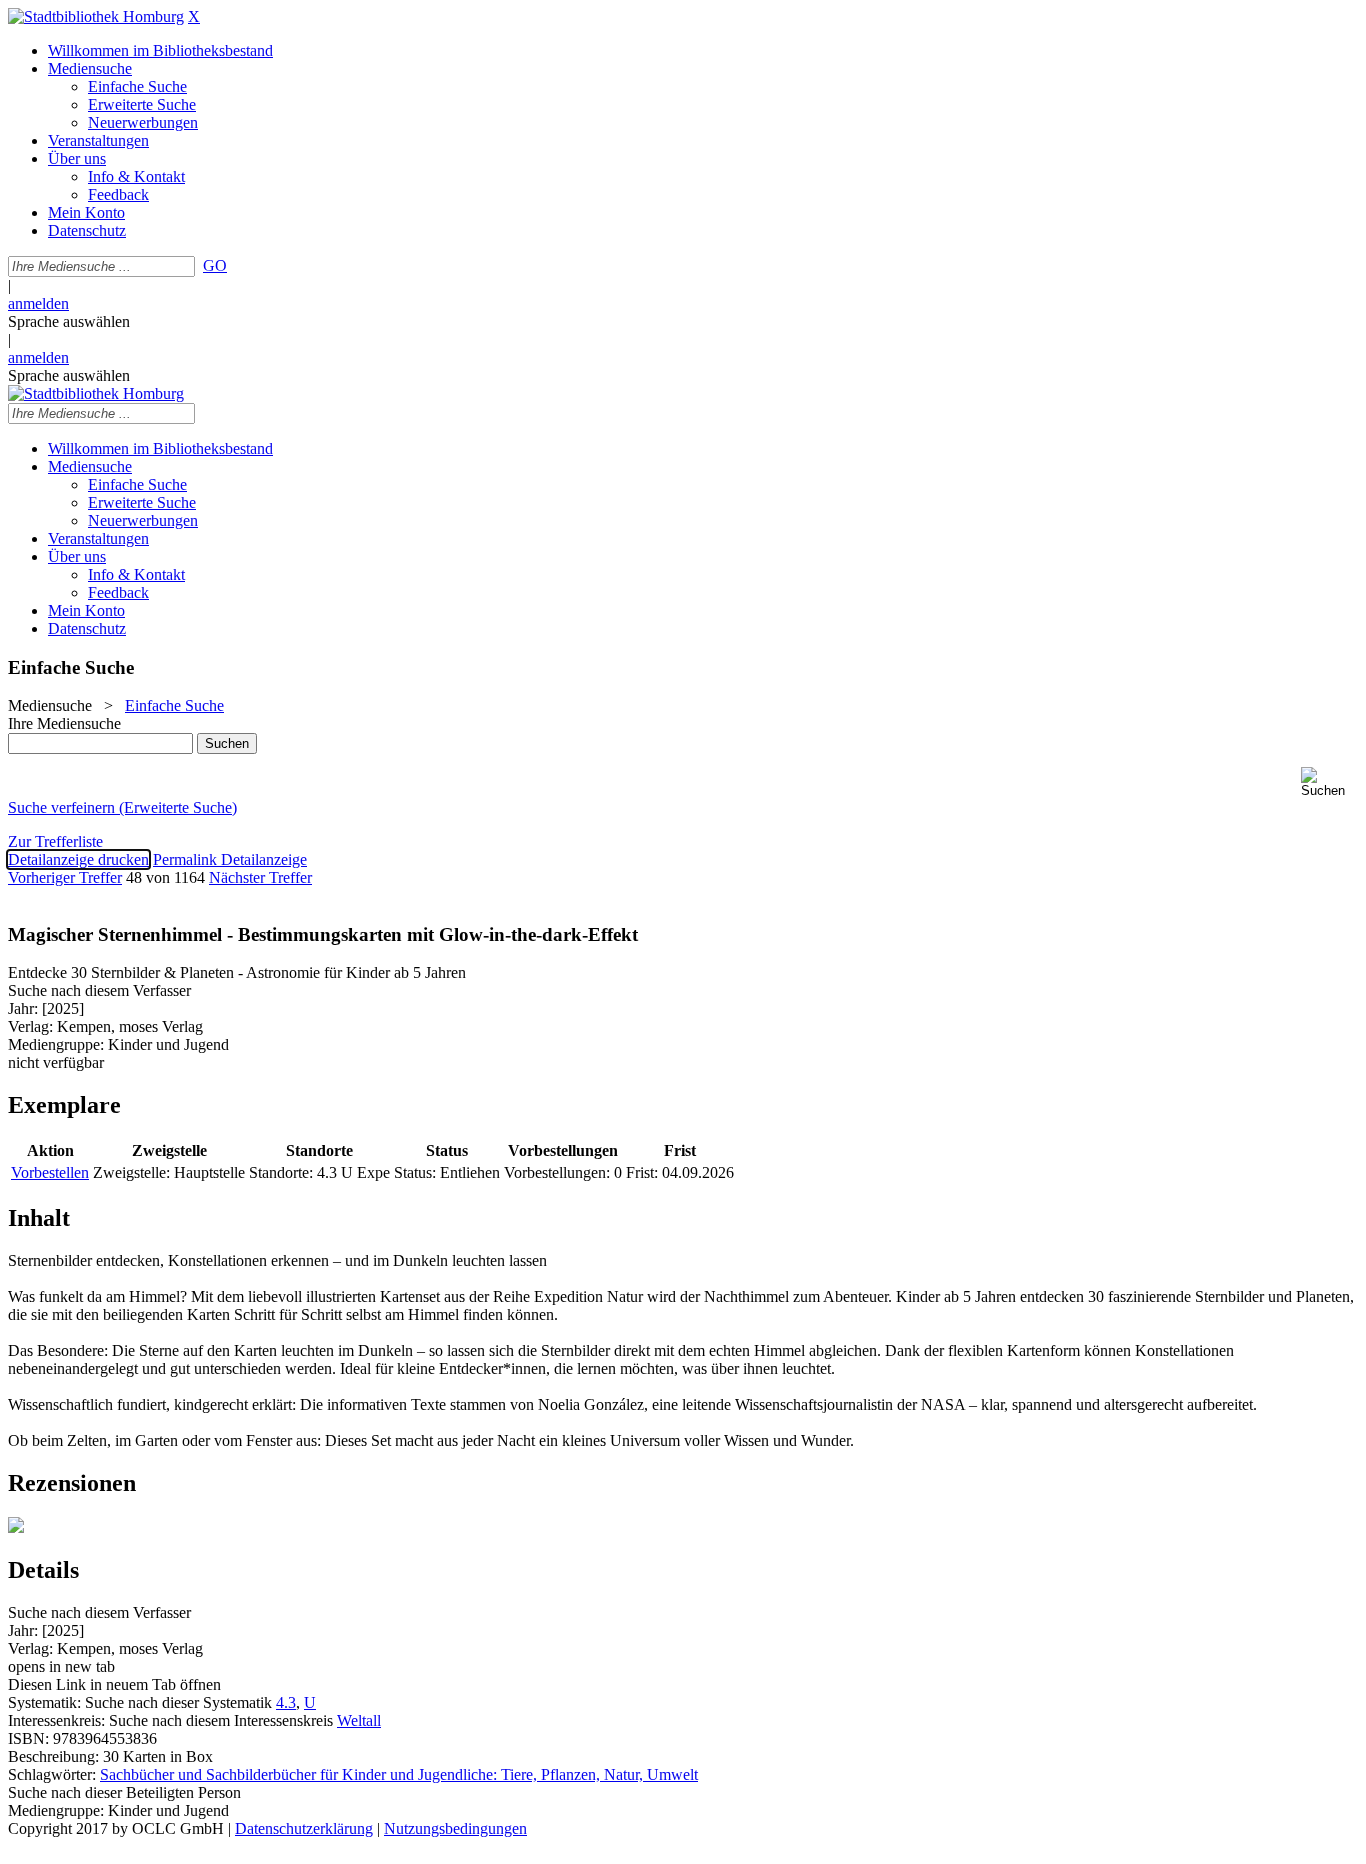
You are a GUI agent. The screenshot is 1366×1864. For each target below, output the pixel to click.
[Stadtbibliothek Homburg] (96, 16)
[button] (1329, 782)
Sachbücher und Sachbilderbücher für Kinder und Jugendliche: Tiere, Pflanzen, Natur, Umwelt (399, 1774)
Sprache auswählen (69, 321)
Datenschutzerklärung (304, 1828)
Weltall (359, 1720)
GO (215, 265)
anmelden (38, 303)
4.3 (286, 1702)
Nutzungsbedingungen (455, 1828)
